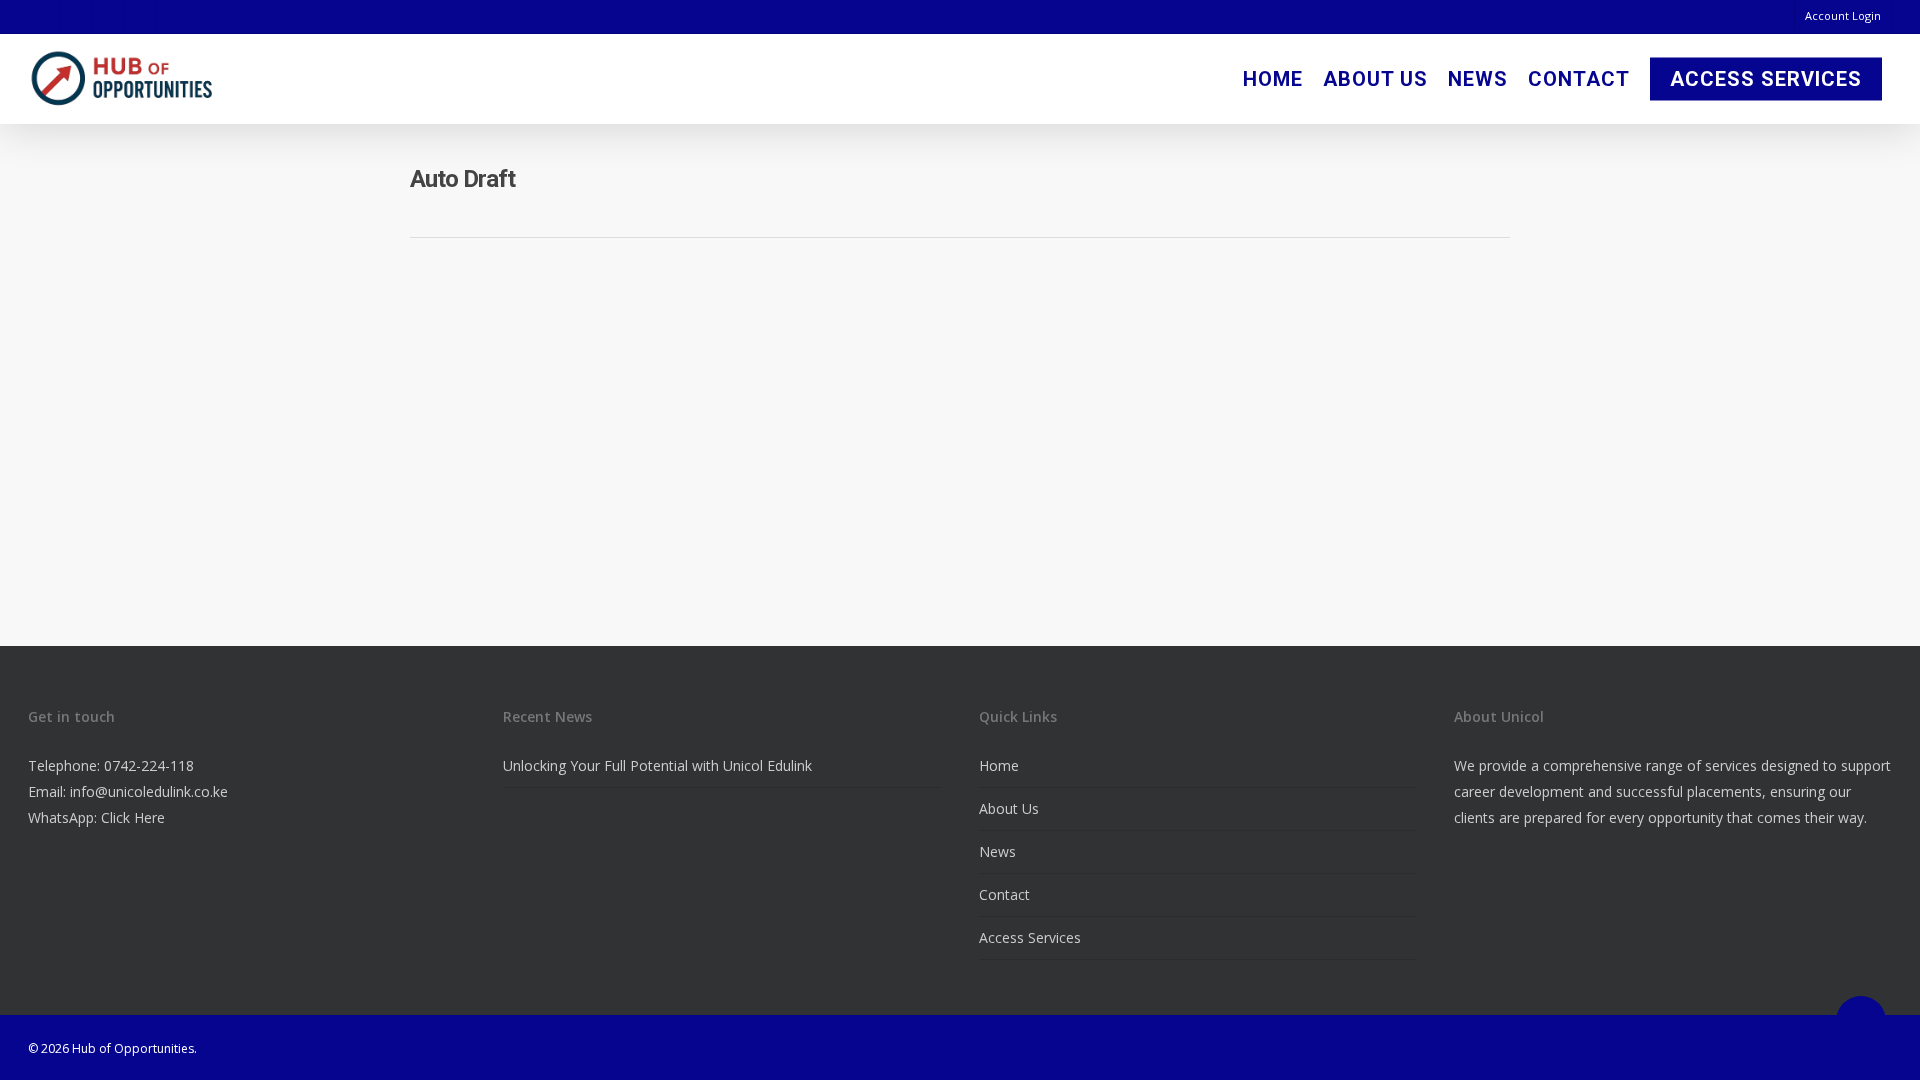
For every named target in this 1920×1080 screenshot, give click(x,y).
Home (1273, 79)
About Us (1375, 79)
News (1478, 79)
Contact (1579, 79)
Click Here (133, 817)
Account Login (1843, 15)
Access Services (1766, 79)
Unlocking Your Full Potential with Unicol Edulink (657, 765)
